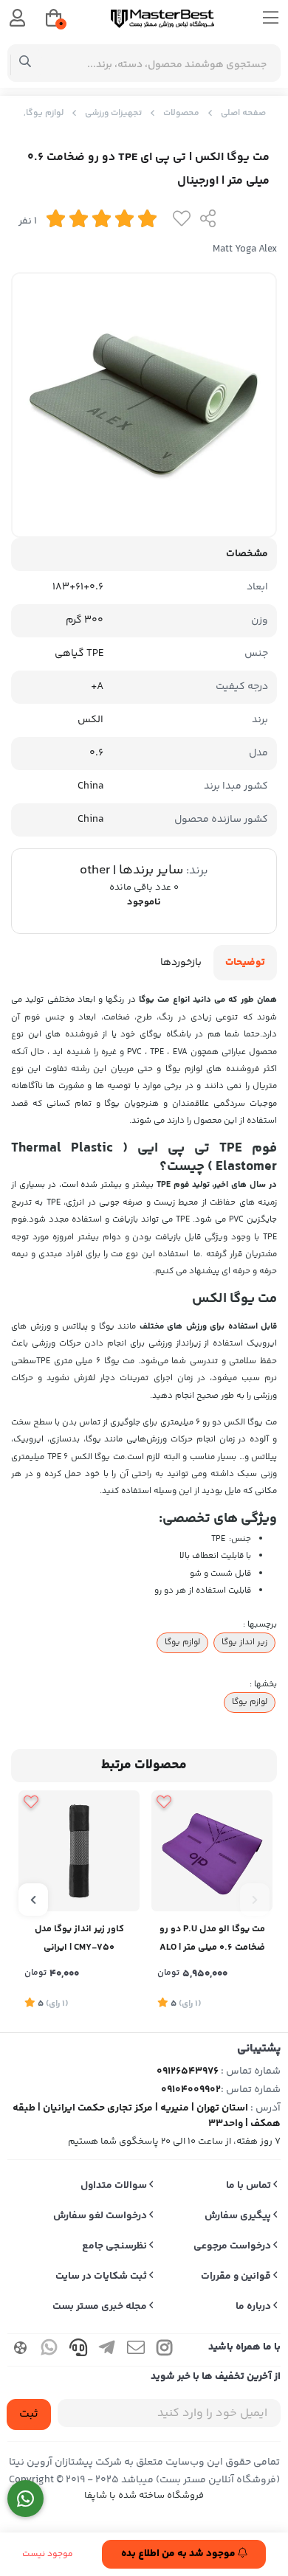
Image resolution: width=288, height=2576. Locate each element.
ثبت (29, 2414)
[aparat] (21, 2350)
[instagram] (165, 2350)
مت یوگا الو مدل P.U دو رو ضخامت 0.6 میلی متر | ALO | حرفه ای (212, 1940)
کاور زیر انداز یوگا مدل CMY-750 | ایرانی (79, 1938)
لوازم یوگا (182, 1642)
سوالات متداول (115, 2186)
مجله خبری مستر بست (101, 2307)
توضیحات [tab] (245, 963)
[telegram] (107, 2350)
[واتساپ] (25, 2499)
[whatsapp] (49, 2350)
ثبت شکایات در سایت (102, 2276)
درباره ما (254, 2307)
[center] (25, 63)
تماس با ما (250, 2186)
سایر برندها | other (131, 870)
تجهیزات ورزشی (113, 113)
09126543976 (188, 2071)
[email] (136, 2350)
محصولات (181, 113)
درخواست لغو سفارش (101, 2216)
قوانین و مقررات (237, 2276)
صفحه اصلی (243, 113)
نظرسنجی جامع (116, 2246)
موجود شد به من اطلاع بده (179, 2554)
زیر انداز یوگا (244, 1642)
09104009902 (191, 2090)
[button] (255, 1900)
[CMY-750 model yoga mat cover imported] (79, 1851)
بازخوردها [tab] (181, 963)
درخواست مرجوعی (233, 2246)
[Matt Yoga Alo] (212, 1851)
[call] (78, 2350)
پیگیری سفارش (239, 2216)
